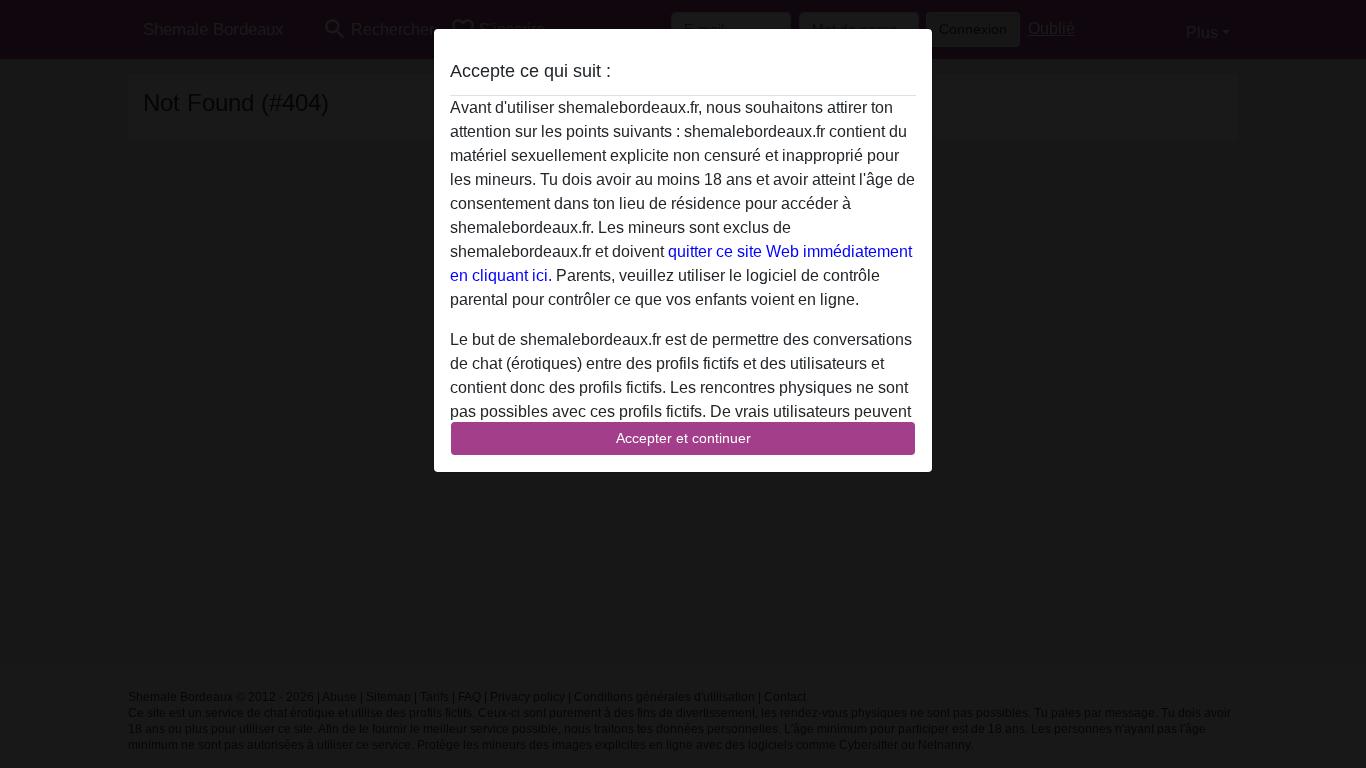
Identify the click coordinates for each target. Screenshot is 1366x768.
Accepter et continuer (683, 438)
